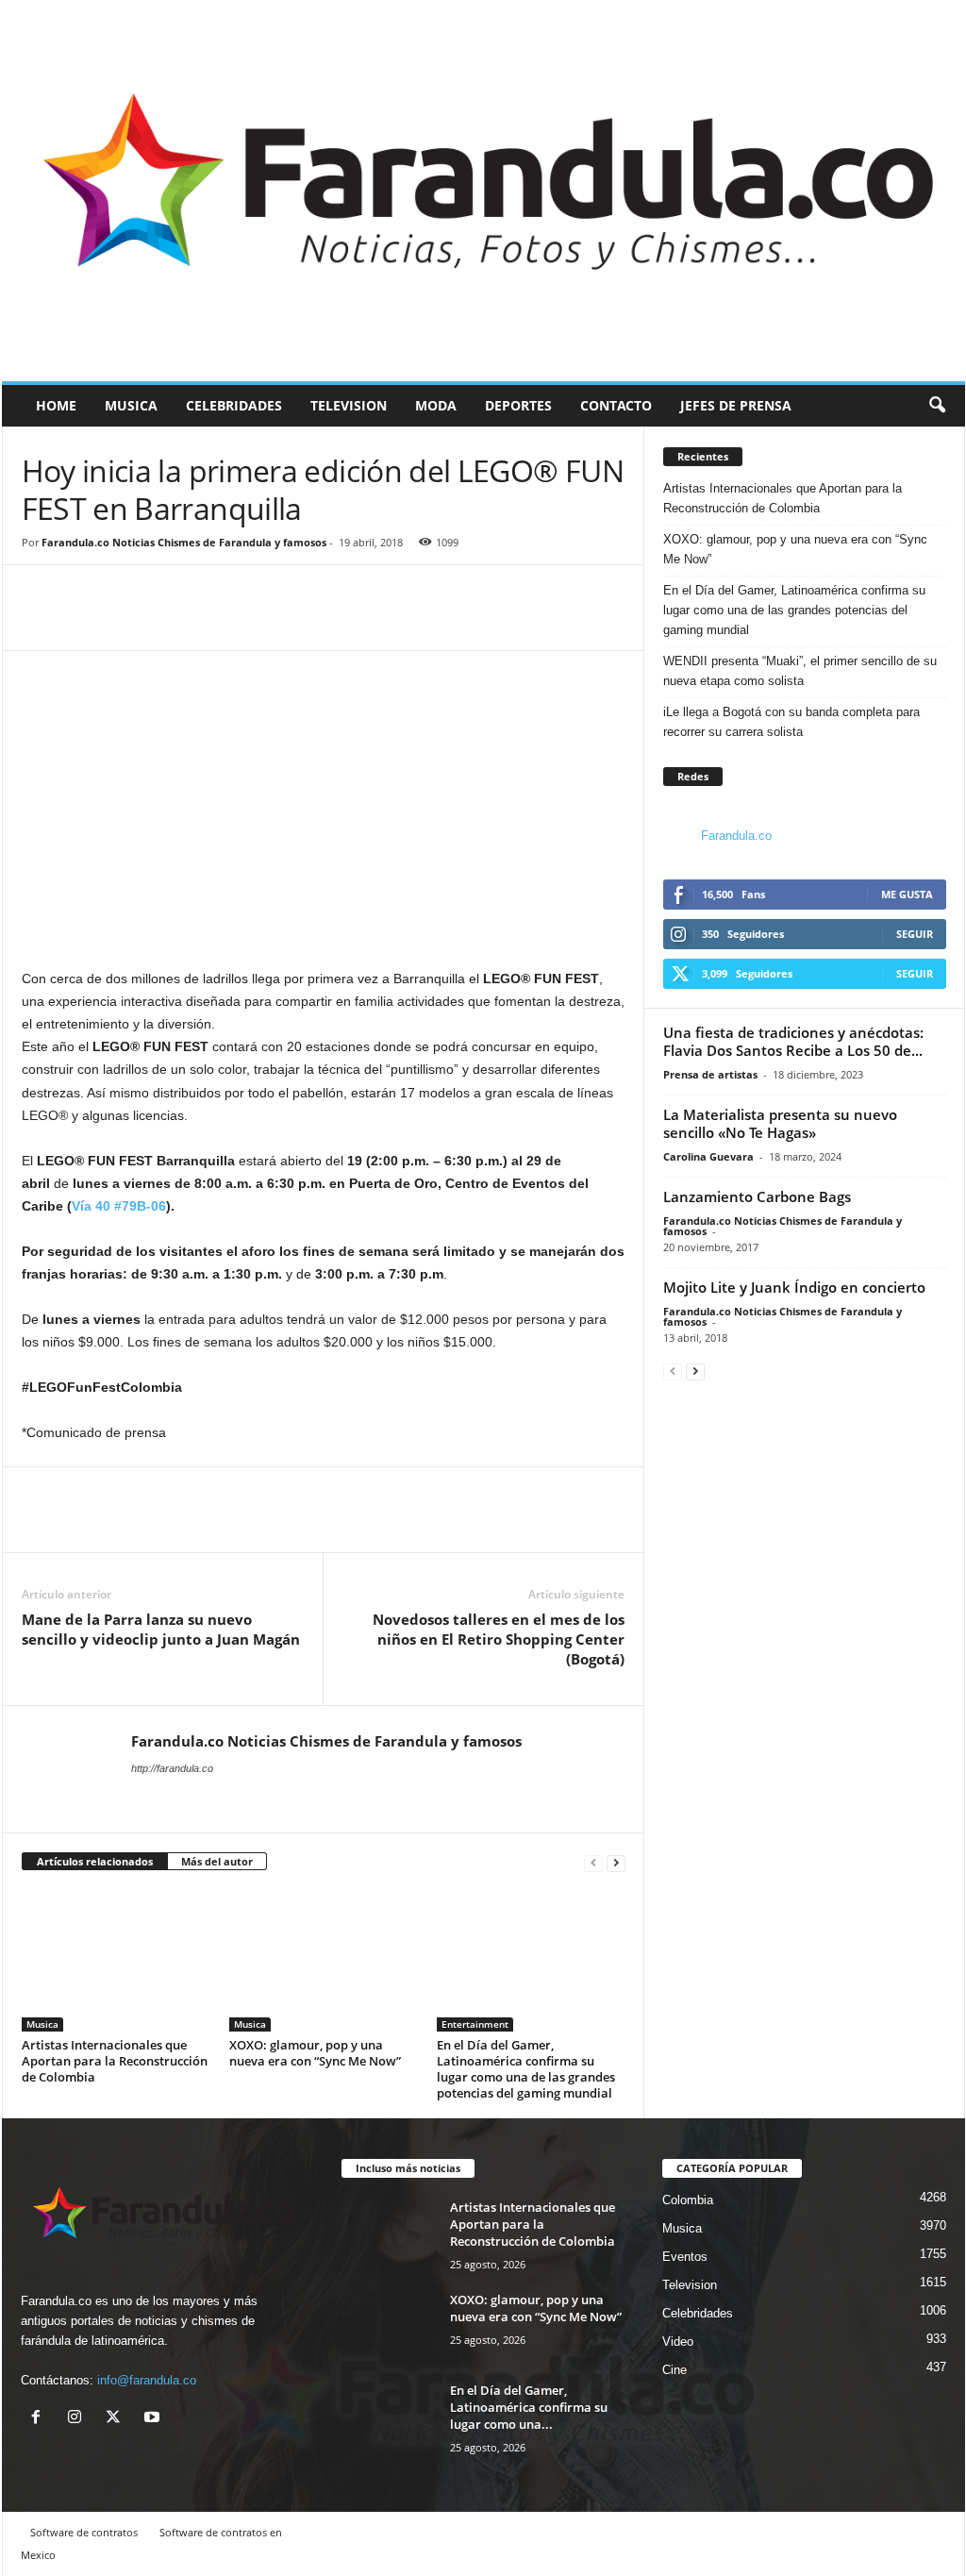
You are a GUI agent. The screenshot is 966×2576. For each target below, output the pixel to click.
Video (678, 2342)
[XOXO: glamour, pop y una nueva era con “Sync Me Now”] (324, 1961)
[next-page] (616, 1862)
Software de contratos (84, 2532)
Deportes (518, 405)
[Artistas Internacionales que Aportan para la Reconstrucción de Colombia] (116, 1961)
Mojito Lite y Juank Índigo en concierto (794, 1287)
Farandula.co (736, 836)
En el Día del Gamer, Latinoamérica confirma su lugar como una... (529, 2407)
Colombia (688, 2200)
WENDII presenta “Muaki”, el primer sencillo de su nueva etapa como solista (800, 671)
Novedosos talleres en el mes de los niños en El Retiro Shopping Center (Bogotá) (499, 1639)
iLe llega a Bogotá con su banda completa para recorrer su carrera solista (791, 722)
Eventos (685, 2257)
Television (349, 405)
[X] (117, 2419)
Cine (675, 2370)
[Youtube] (154, 2419)
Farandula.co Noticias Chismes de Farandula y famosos (184, 542)
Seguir (915, 934)
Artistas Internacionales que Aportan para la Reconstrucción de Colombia (115, 2061)
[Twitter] (84, 622)
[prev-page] (593, 1862)
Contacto (616, 405)
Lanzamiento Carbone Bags (757, 1196)
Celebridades (234, 405)
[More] (128, 622)
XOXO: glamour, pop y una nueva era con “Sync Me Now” (315, 2053)
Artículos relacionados (95, 1861)
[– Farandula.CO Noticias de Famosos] (483, 191)
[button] (937, 406)
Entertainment (475, 2024)
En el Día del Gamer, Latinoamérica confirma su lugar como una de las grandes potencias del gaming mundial (526, 2069)
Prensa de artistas (710, 1074)
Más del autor (217, 1861)
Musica (131, 405)
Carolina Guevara (708, 1156)
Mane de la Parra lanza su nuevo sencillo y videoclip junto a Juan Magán (161, 1629)
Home (56, 405)
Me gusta (907, 894)
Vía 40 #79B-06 (119, 1206)
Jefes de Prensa (736, 405)
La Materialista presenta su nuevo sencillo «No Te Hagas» (780, 1123)
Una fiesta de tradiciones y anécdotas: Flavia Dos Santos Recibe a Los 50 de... (793, 1041)
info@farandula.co (147, 2380)
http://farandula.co (172, 1768)
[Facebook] (41, 622)
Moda (436, 405)
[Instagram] (79, 2419)
